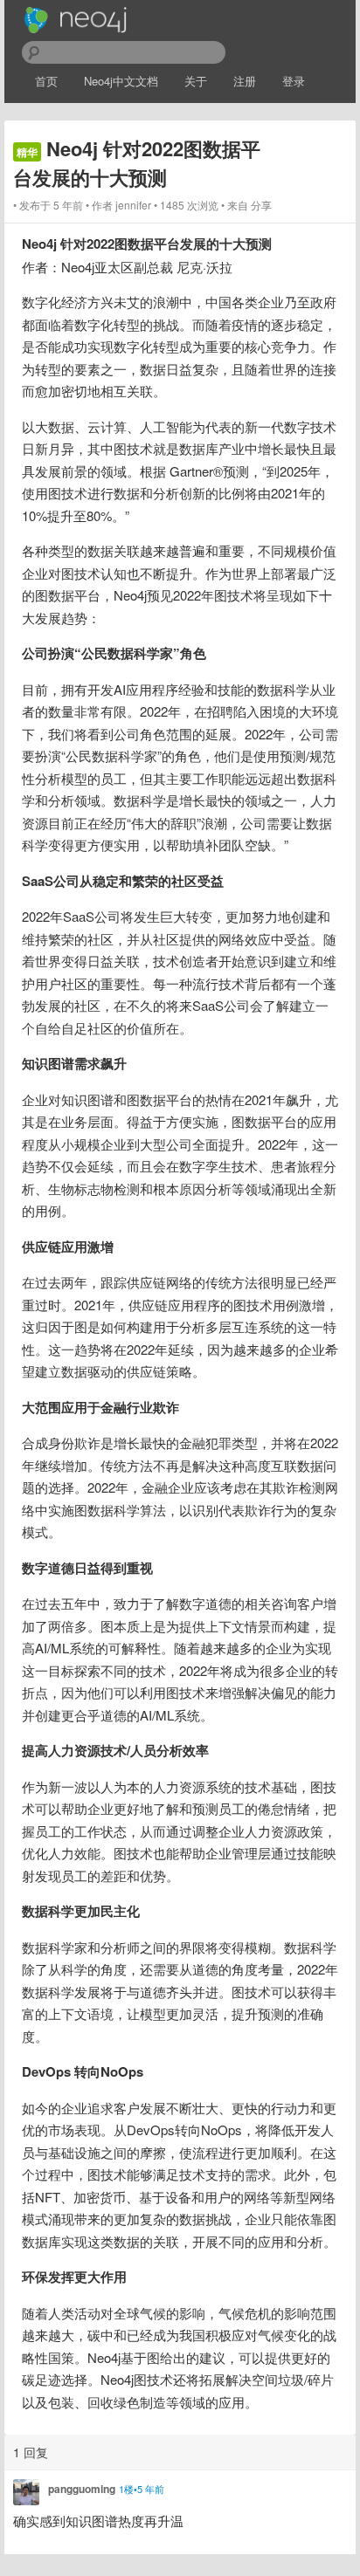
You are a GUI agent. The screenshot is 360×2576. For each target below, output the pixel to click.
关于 (196, 81)
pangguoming (82, 2489)
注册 (245, 81)
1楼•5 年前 (142, 2489)
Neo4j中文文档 (121, 81)
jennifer (133, 205)
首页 (46, 81)
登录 (294, 81)
